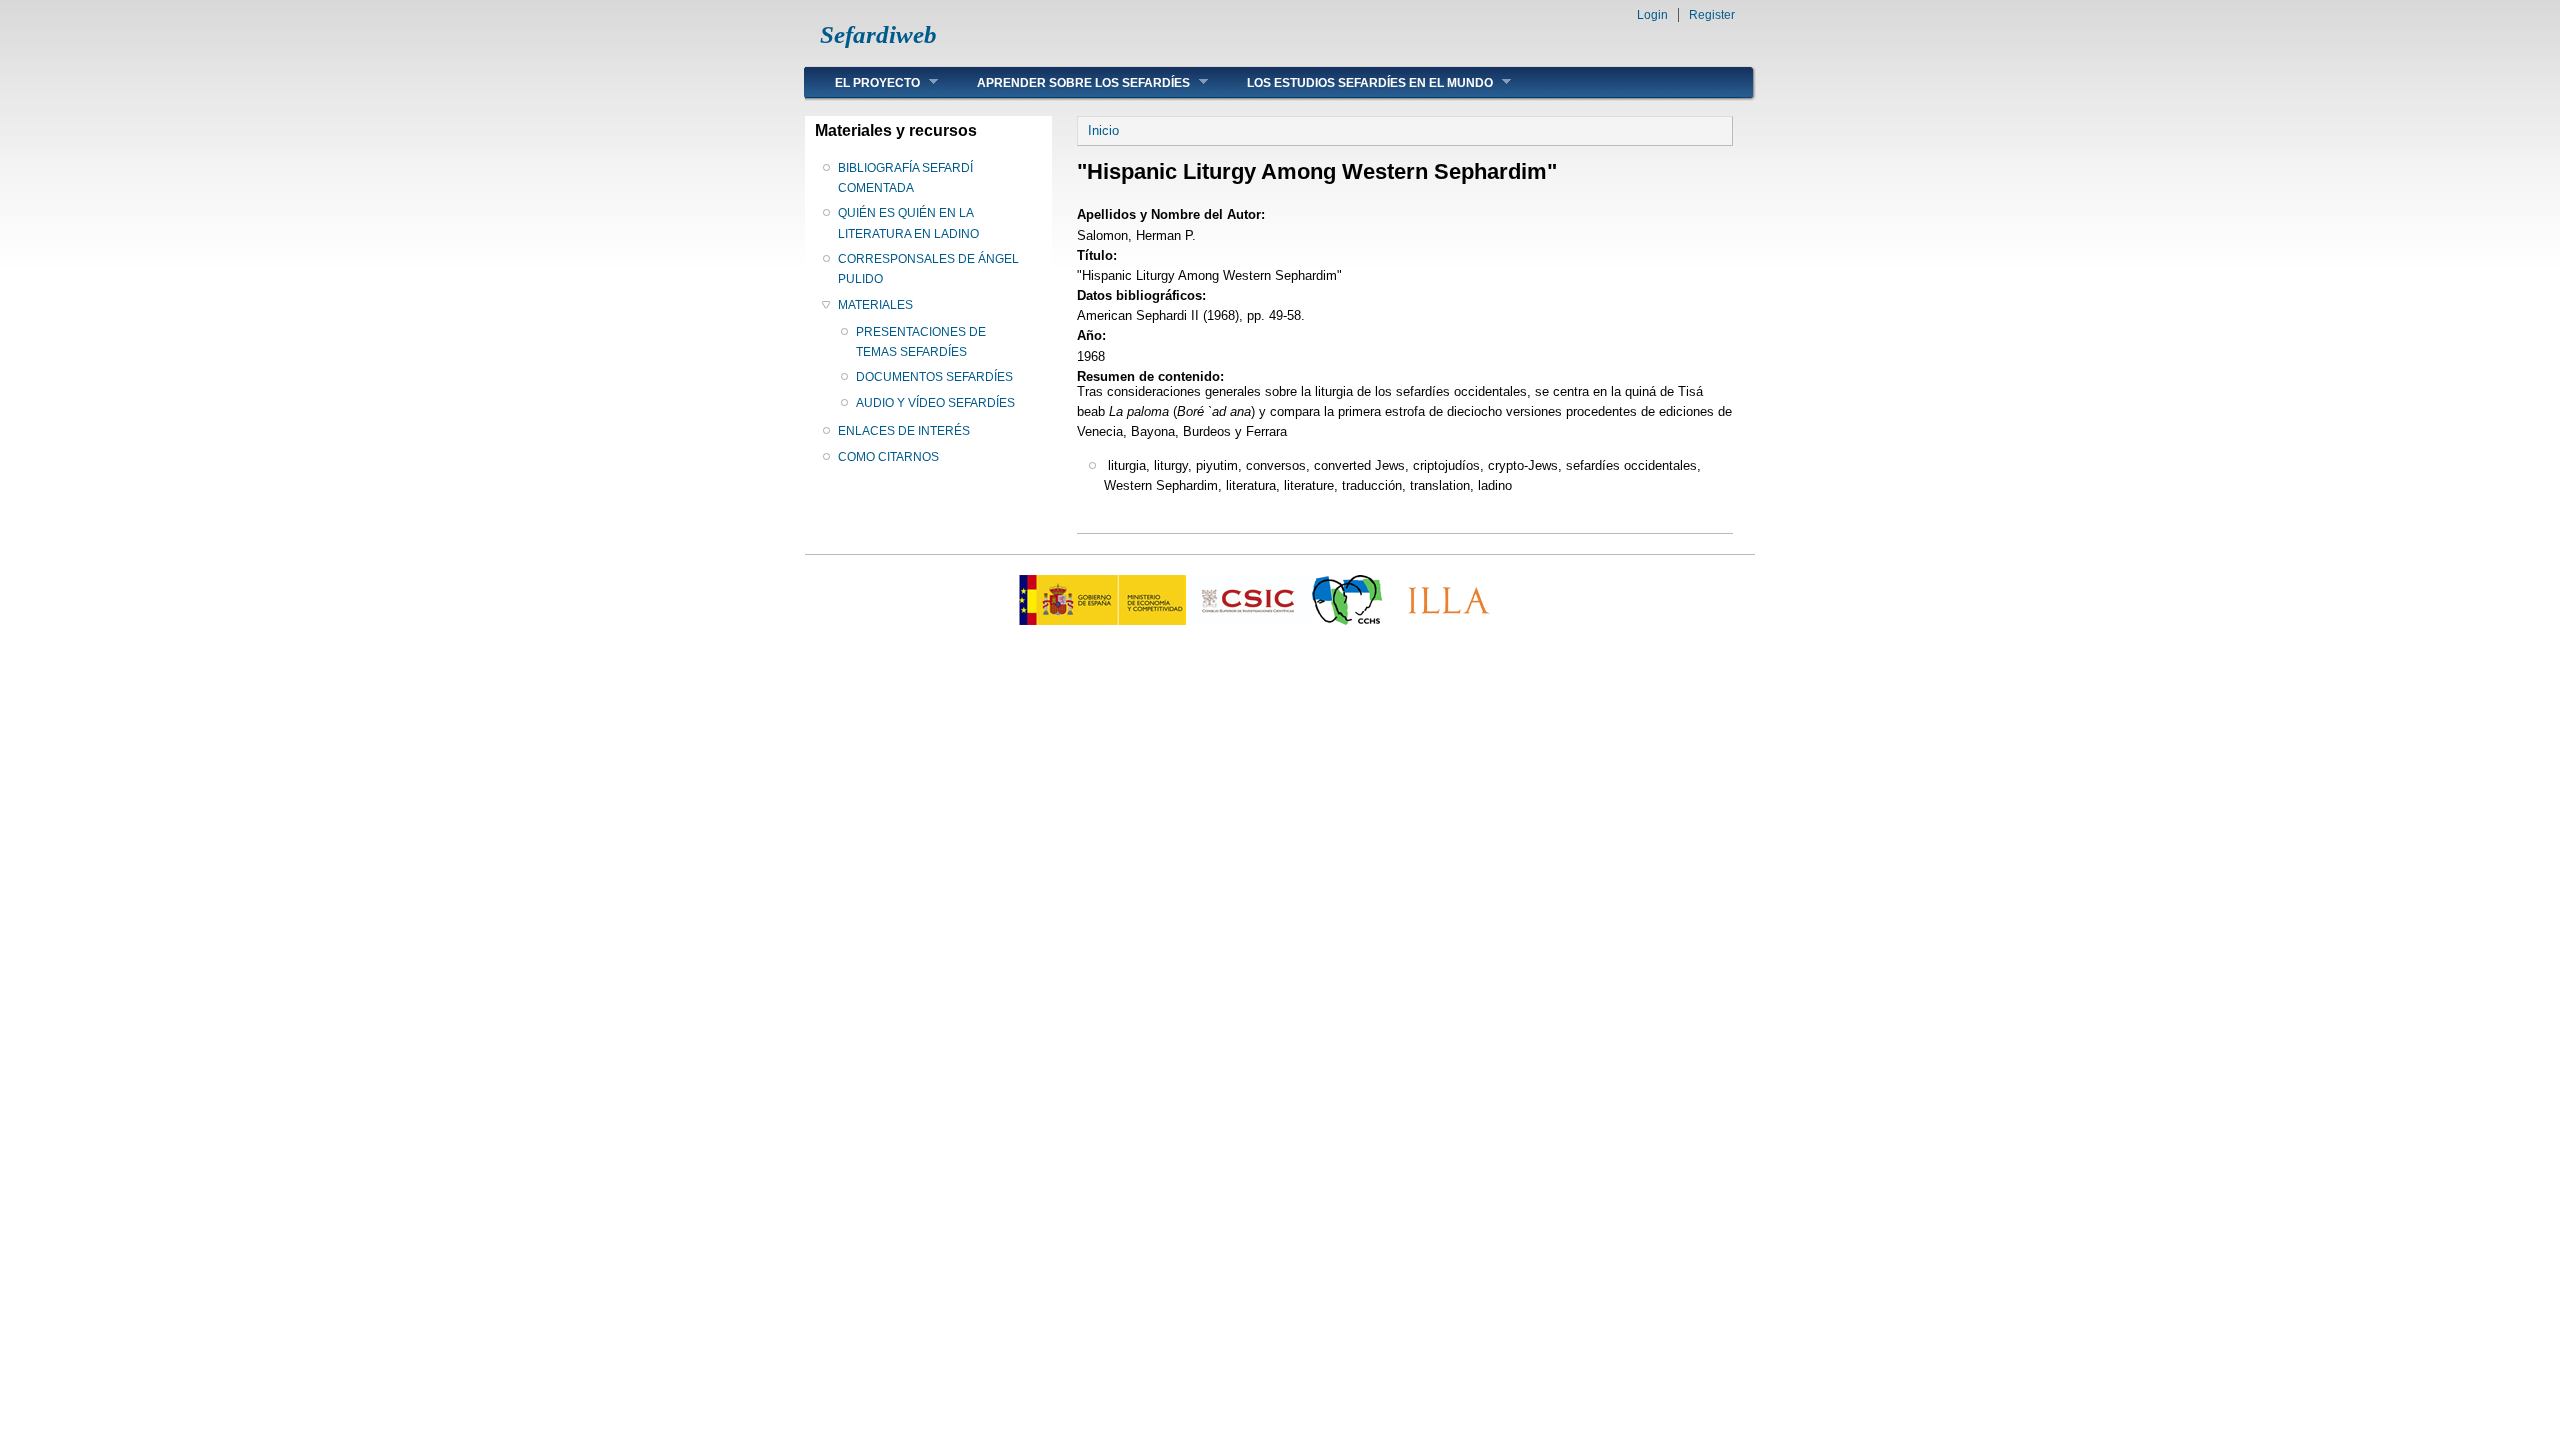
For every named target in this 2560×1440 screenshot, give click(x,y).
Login (1652, 15)
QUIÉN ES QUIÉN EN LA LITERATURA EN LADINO (908, 223)
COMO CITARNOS (888, 457)
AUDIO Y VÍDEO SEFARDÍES (935, 403)
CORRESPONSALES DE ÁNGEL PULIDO (928, 269)
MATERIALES (875, 305)
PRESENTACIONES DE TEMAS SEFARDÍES (921, 342)
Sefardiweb (878, 34)
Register (1712, 15)
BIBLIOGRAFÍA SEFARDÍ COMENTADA (905, 178)
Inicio (1103, 130)
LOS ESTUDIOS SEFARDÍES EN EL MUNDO (1355, 82)
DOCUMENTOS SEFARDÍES (934, 377)
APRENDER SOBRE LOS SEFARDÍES (1068, 82)
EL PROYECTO (862, 82)
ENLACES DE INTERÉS (904, 431)
